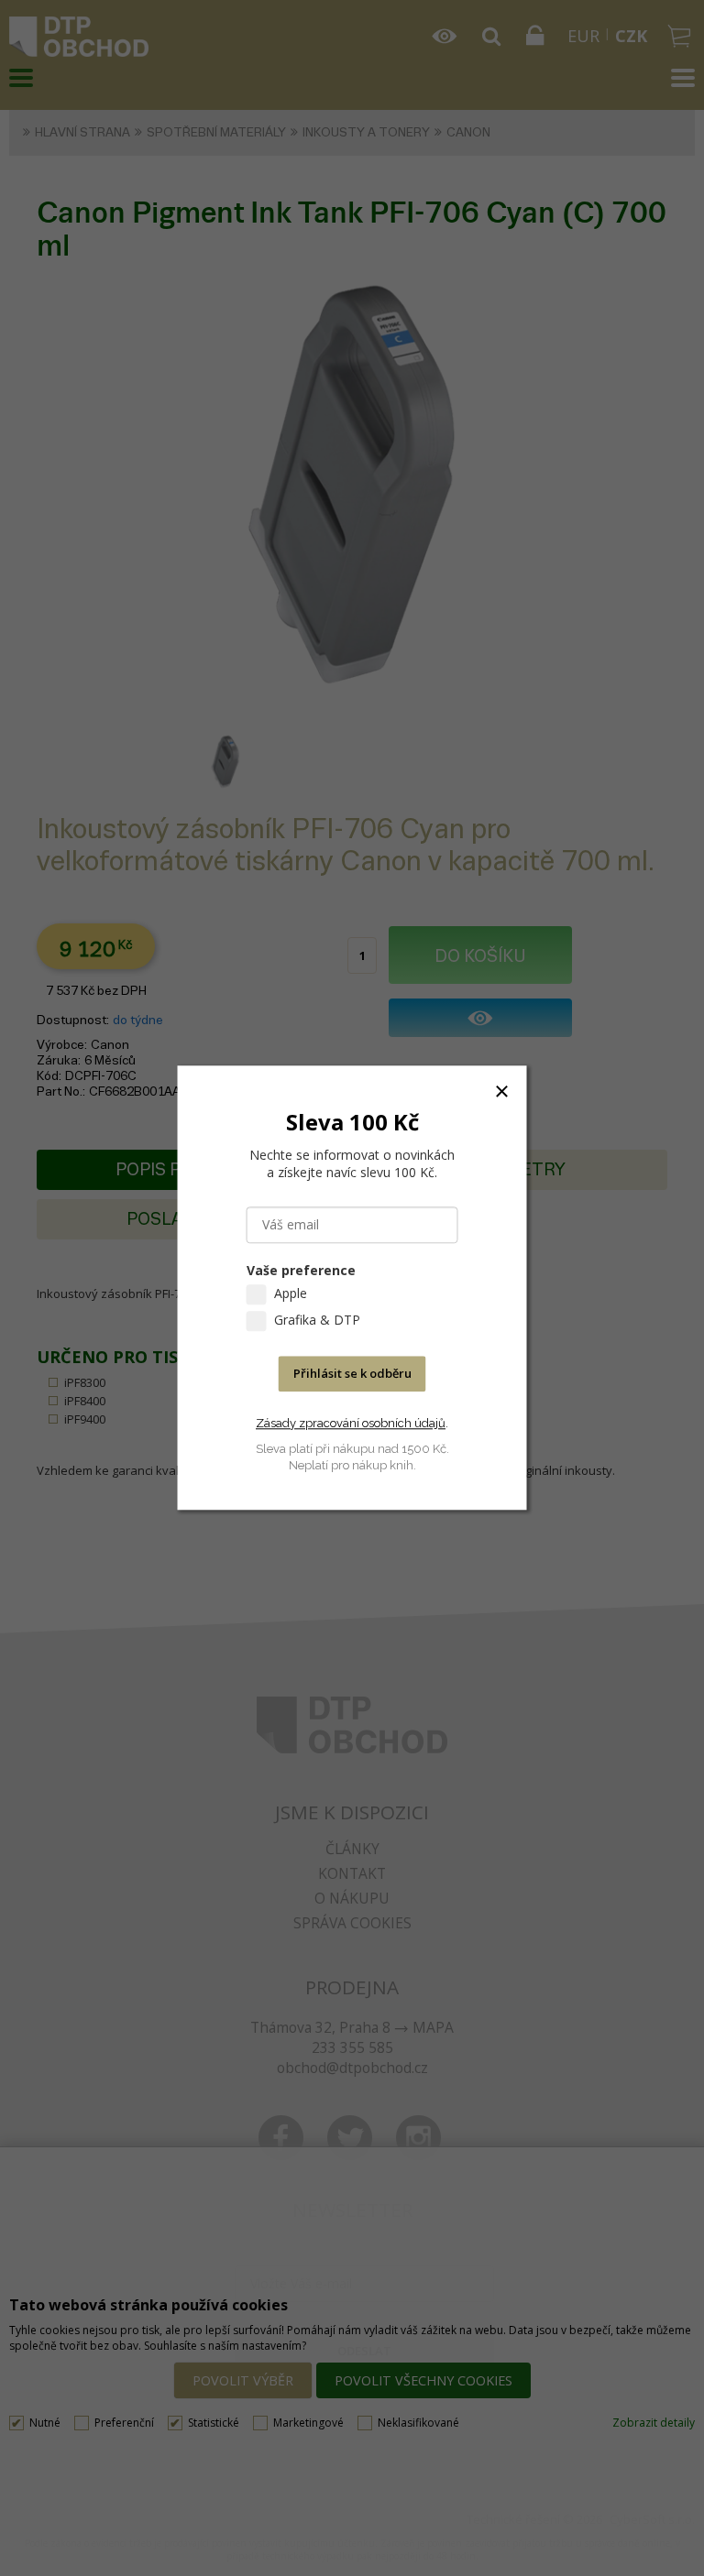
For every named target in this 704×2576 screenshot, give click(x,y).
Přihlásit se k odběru (352, 1374)
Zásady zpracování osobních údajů (351, 1423)
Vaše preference (301, 1271)
